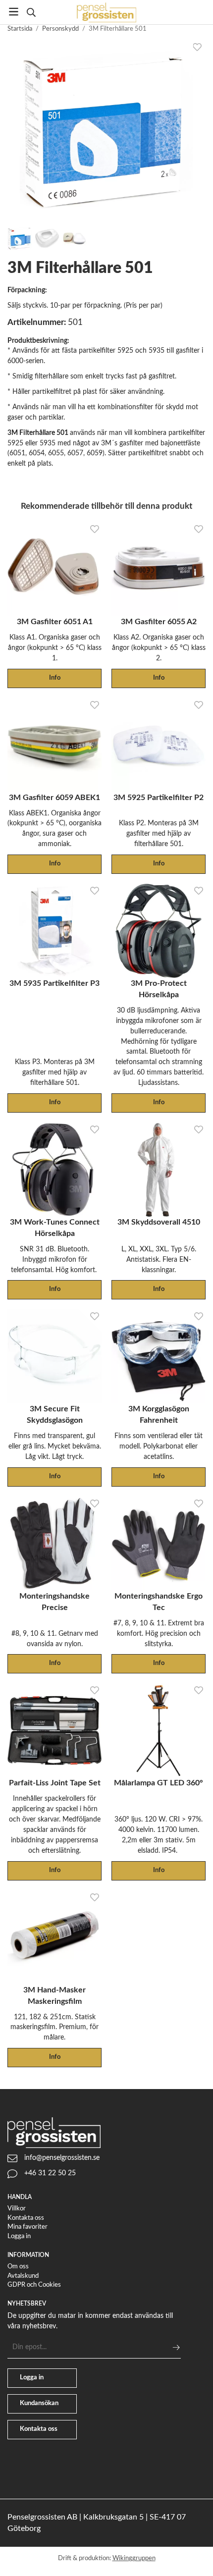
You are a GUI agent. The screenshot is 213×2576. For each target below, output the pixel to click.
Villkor (17, 2209)
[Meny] (14, 12)
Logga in (19, 2236)
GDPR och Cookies (34, 2285)
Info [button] (55, 678)
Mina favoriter (27, 2227)
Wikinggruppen (134, 2558)
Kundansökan (39, 2403)
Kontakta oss (26, 2218)
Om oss (18, 2267)
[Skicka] (176, 2347)
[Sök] (31, 12)
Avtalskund (23, 2276)
